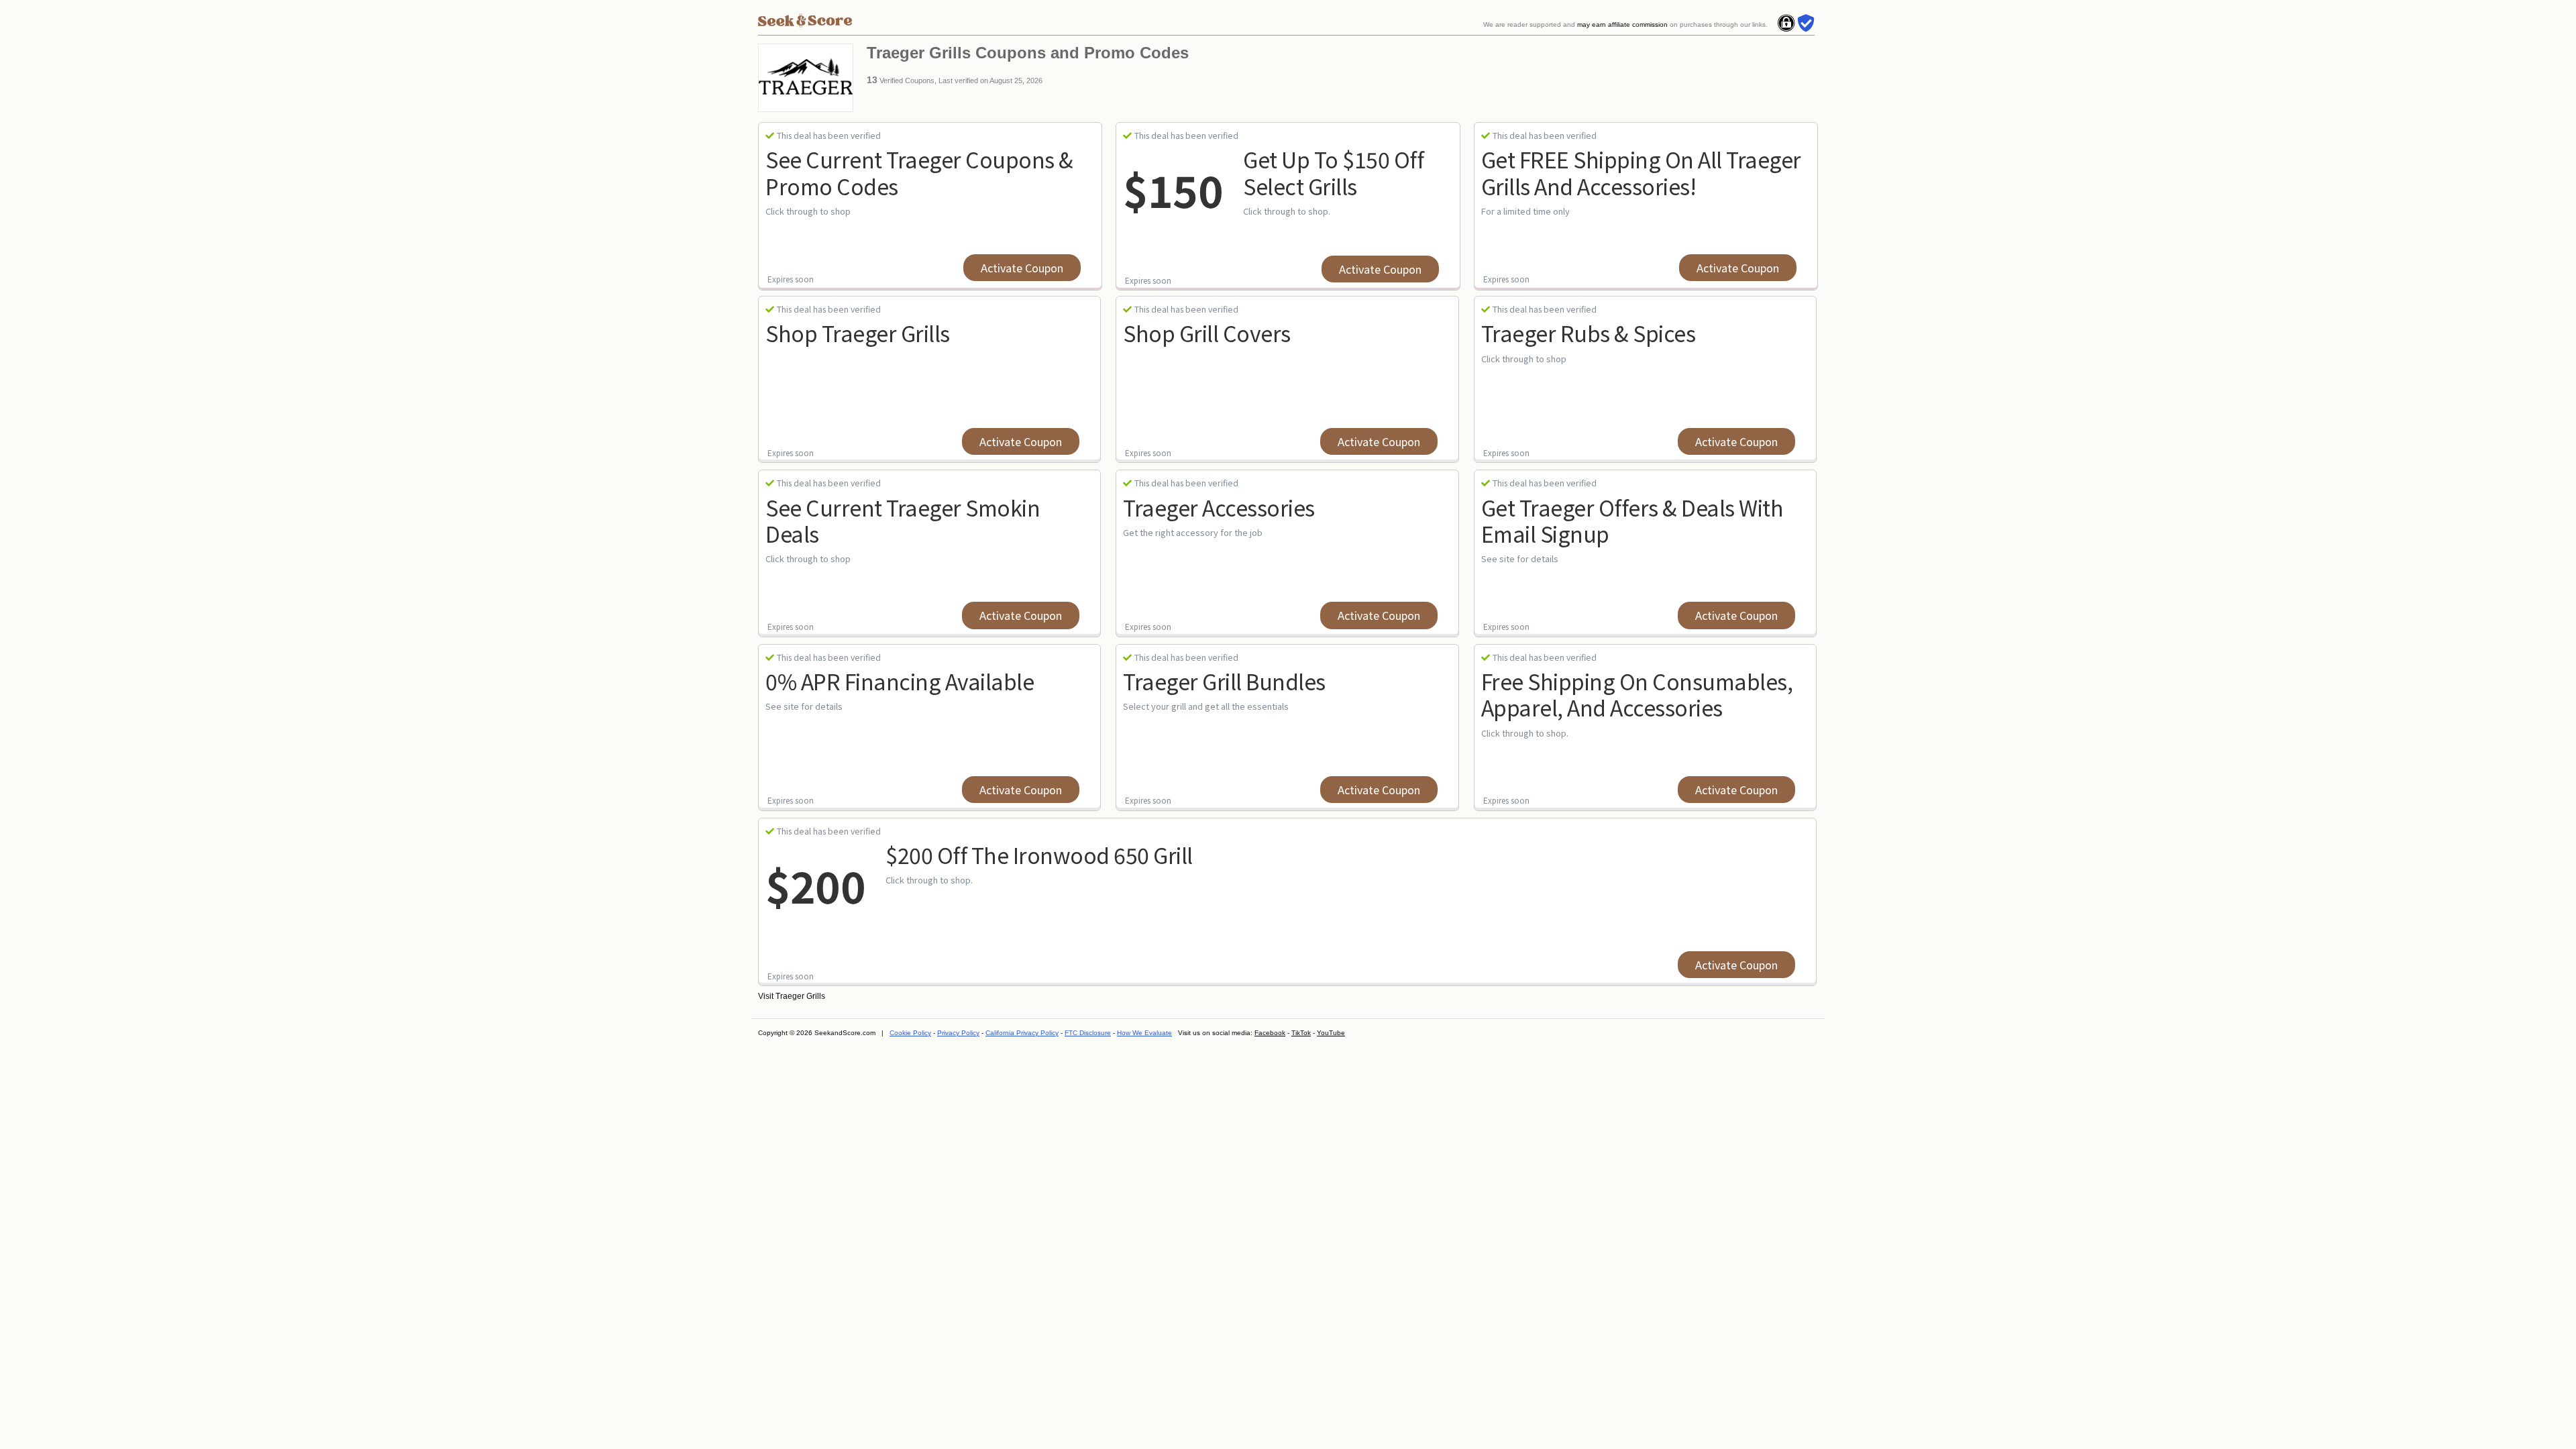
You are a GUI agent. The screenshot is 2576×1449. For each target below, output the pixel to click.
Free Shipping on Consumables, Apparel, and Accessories (1637, 694)
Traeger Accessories (1219, 507)
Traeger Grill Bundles (1224, 681)
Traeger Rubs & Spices (1589, 333)
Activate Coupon (1022, 268)
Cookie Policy (910, 1033)
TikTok (1301, 1033)
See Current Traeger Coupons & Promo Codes (919, 172)
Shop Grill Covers (1207, 333)
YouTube (1331, 1033)
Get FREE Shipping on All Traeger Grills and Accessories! (1641, 172)
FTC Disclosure (1088, 1033)
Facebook (1270, 1033)
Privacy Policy (958, 1033)
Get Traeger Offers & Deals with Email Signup (1632, 520)
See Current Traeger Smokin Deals (903, 520)
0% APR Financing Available (900, 681)
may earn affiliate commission (1622, 24)
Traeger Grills (800, 996)
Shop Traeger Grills (858, 333)
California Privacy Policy (1022, 1033)
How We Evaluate (1144, 1033)
